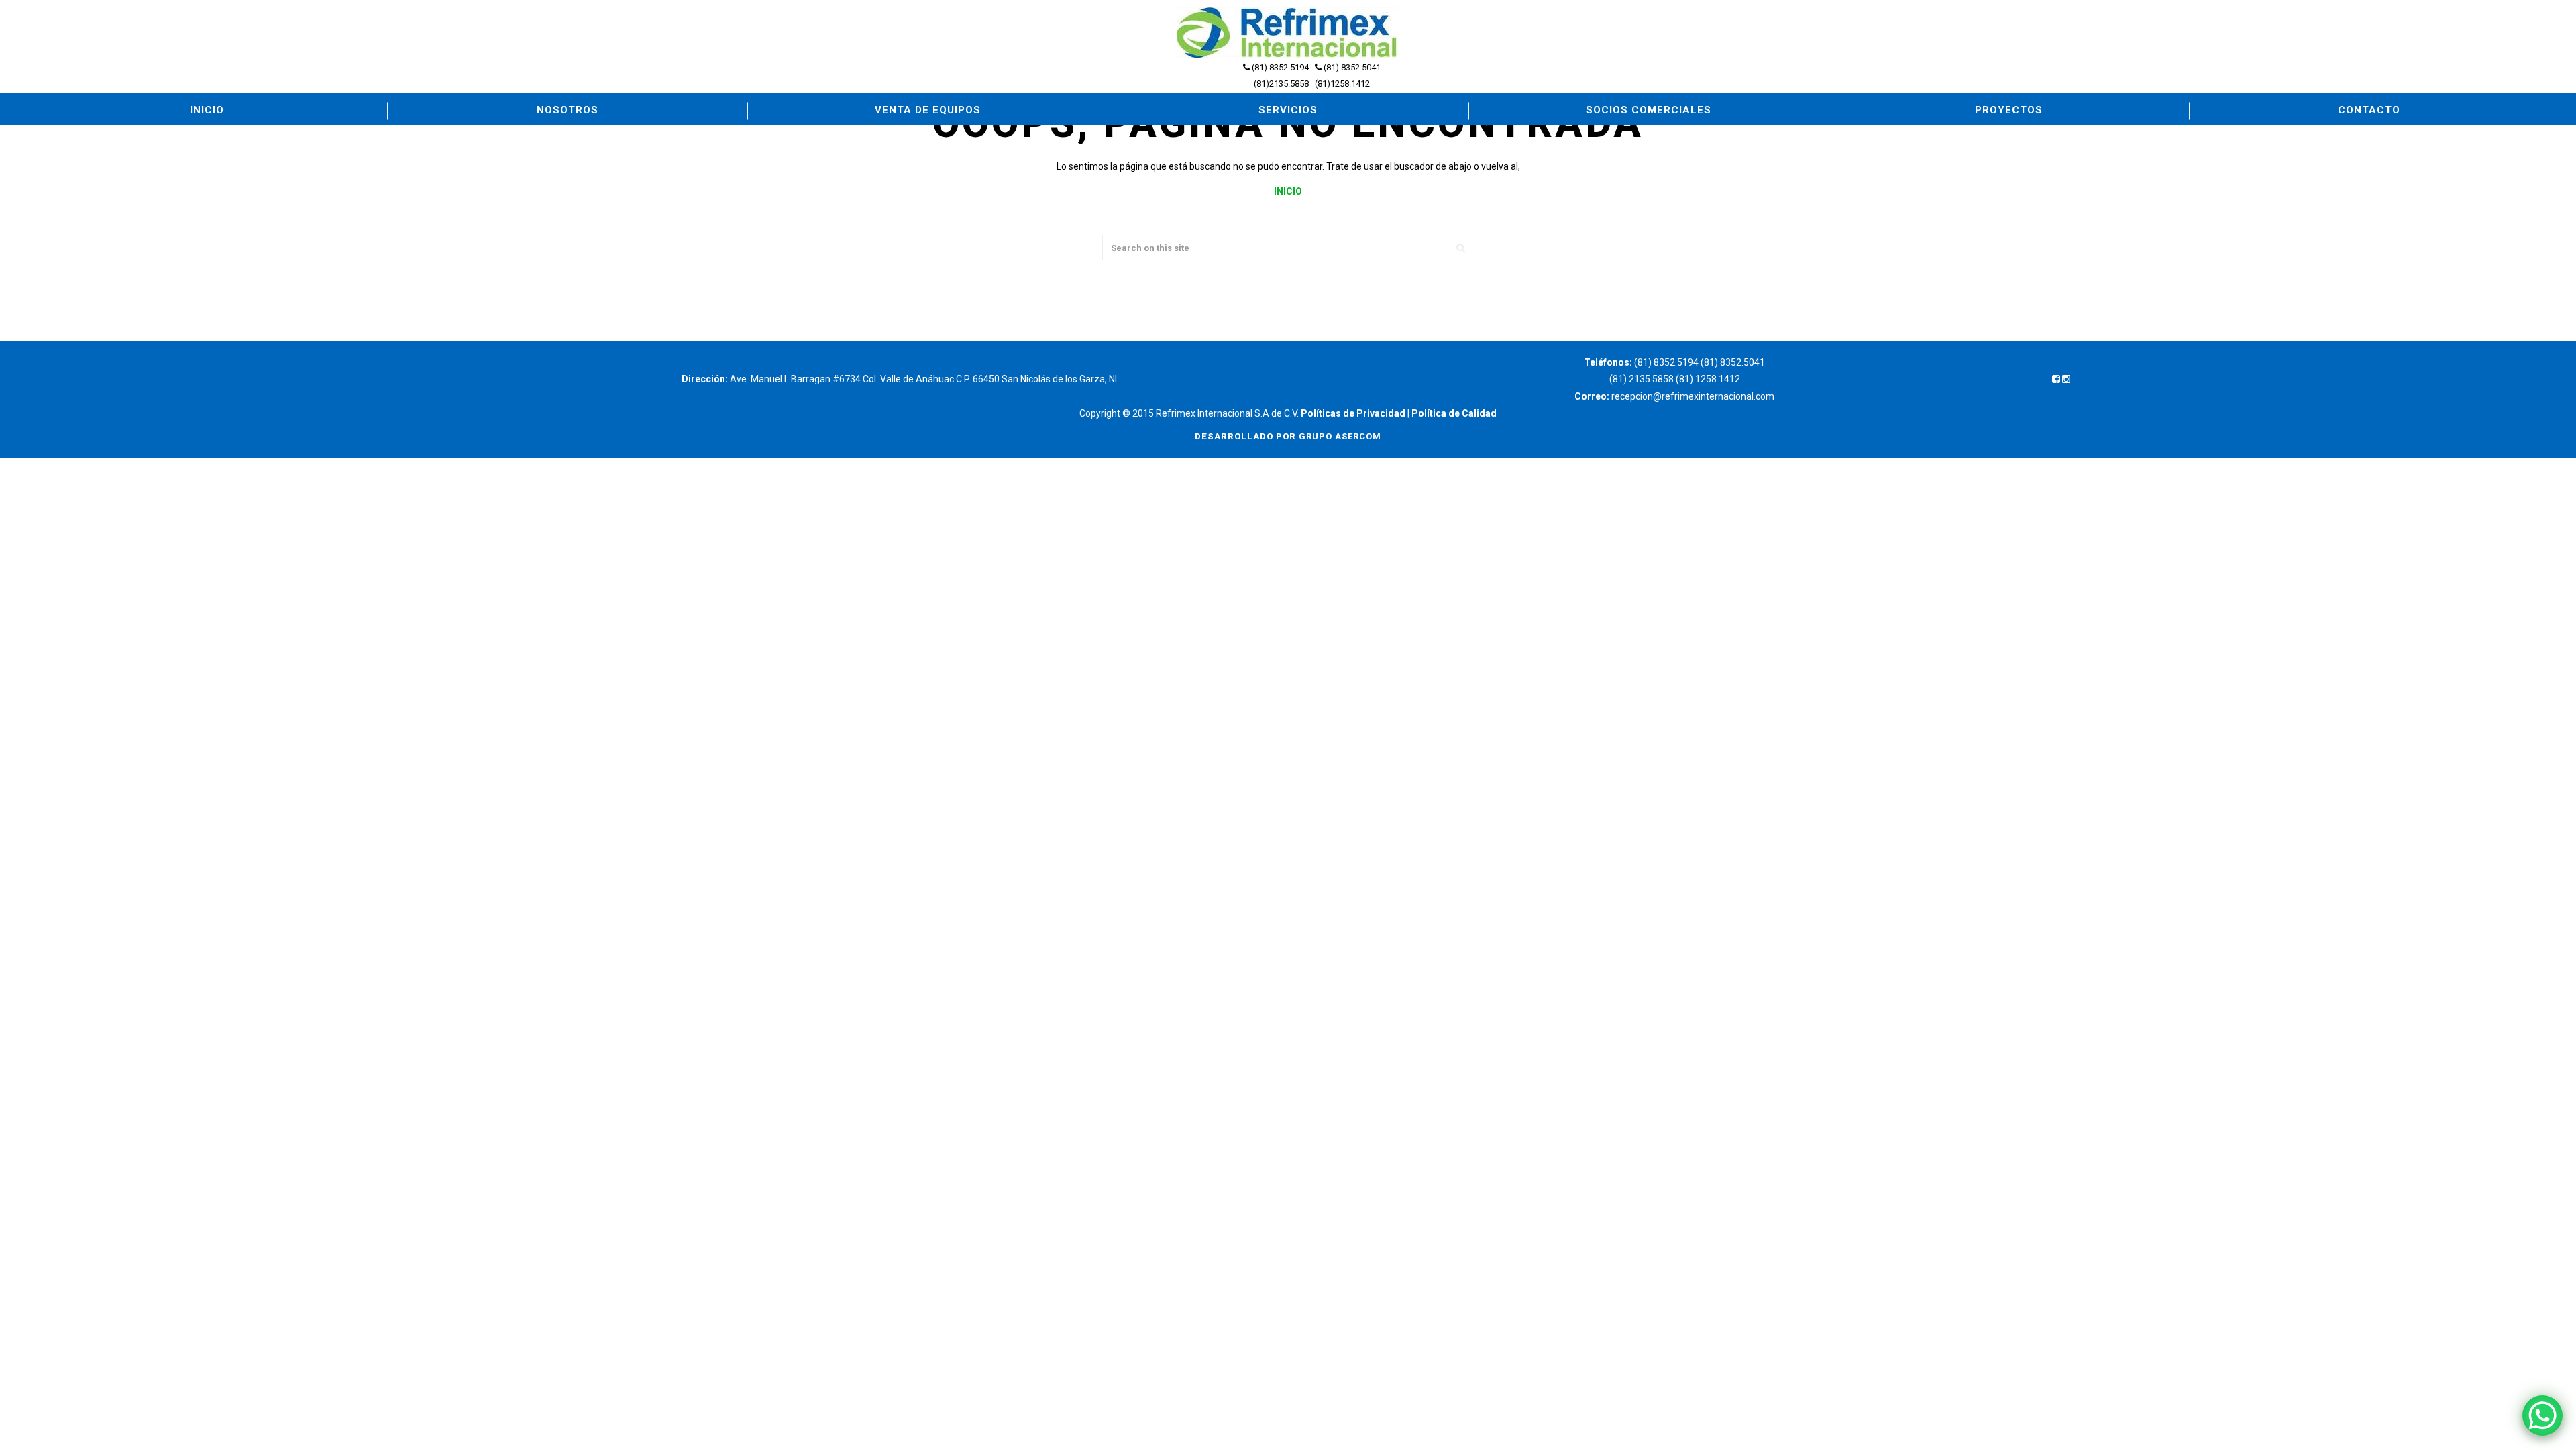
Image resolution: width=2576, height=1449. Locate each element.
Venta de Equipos (928, 110)
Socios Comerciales (1649, 110)
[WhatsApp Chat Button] (2542, 1415)
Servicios (1288, 110)
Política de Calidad (1454, 413)
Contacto (2369, 110)
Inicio (207, 110)
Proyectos (2009, 110)
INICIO (1288, 191)
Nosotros (568, 110)
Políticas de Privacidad (1353, 413)
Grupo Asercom (1340, 436)
